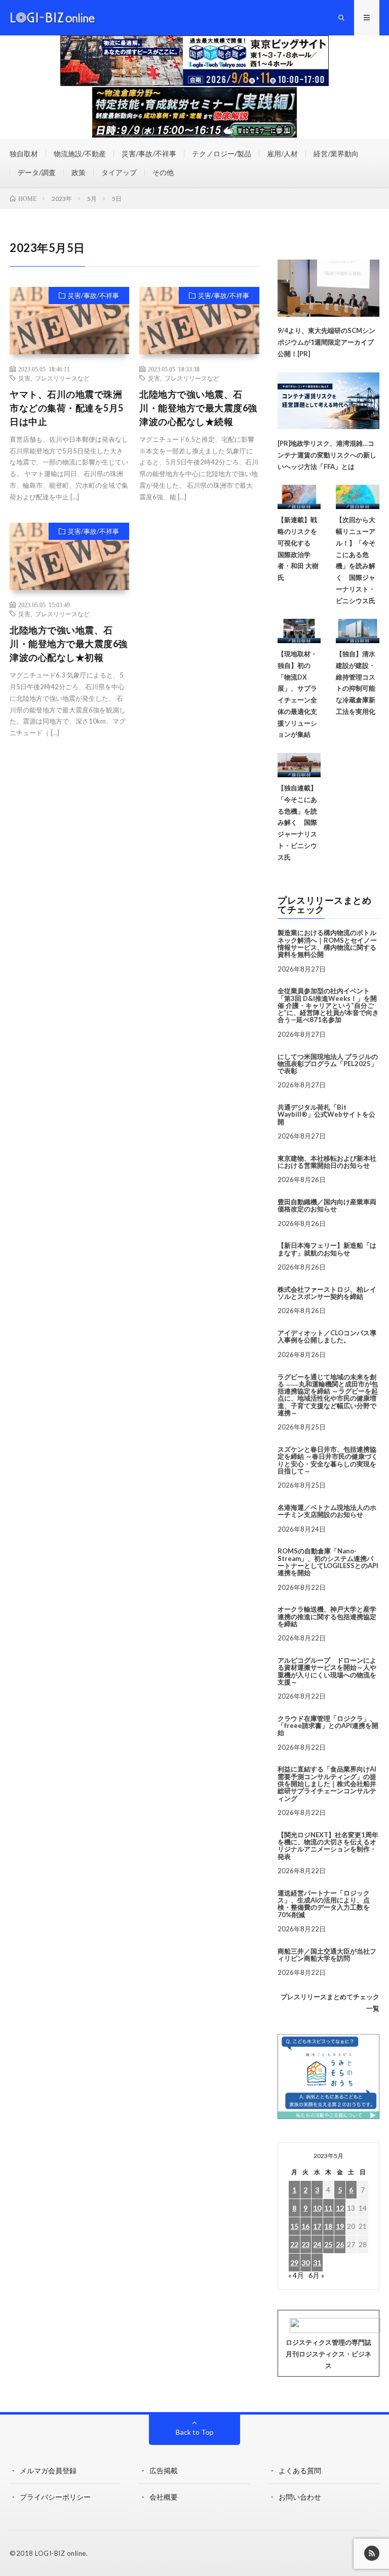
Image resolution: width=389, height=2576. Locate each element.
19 (340, 2226)
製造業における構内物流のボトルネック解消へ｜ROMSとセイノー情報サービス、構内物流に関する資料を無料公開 (327, 943)
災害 (24, 378)
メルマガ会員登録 (48, 2471)
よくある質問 (300, 2471)
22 (294, 2244)
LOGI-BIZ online (61, 2553)
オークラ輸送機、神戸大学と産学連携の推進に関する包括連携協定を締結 (327, 1616)
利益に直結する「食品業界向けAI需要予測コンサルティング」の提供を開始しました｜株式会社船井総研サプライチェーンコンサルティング (327, 1783)
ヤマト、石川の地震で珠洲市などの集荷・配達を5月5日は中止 (67, 408)
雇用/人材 (282, 154)
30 (305, 2263)
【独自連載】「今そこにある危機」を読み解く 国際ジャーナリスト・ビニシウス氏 (297, 822)
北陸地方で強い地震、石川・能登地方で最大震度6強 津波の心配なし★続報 (198, 408)
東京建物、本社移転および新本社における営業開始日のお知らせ (327, 1162)
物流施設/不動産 (80, 154)
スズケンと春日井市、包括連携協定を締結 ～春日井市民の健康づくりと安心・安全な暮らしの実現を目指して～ (328, 1460)
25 (328, 2244)
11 (328, 2208)
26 (340, 2244)
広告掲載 (164, 2471)
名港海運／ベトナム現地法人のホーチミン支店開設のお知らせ (327, 1511)
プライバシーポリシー (55, 2497)
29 (294, 2263)
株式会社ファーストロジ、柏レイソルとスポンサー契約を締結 (327, 1293)
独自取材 (24, 154)
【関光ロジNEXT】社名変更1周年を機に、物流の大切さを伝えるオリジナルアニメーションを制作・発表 (328, 1846)
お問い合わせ (300, 2497)
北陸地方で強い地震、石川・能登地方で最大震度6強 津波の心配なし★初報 (69, 644)
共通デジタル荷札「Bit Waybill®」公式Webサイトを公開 (326, 1114)
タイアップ (119, 172)
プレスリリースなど (62, 378)
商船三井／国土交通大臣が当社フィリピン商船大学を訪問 (327, 1955)
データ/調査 (37, 172)
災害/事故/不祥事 (149, 154)
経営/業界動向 (336, 154)
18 (328, 2226)
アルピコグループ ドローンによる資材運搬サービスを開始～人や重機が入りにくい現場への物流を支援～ (327, 1671)
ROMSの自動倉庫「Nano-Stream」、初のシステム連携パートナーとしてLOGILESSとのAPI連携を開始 (328, 1562)
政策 (79, 172)
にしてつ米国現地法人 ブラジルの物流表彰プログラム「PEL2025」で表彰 (328, 1064)
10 (317, 2208)
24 (317, 2244)
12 (340, 2208)
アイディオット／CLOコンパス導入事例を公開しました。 (327, 1336)
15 (294, 2226)
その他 (163, 172)
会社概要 (164, 2497)
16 (305, 2226)
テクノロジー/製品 (222, 154)
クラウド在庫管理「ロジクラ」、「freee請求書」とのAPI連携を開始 (328, 1726)
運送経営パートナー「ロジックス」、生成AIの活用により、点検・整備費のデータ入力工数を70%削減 (324, 1904)
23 (305, 2244)
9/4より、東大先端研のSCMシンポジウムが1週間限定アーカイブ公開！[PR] (326, 342)
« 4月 (296, 2275)
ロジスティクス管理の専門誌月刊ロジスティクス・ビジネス (328, 2354)
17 (317, 2226)
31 (317, 2263)
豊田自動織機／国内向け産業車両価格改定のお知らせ (327, 1205)
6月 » (316, 2275)
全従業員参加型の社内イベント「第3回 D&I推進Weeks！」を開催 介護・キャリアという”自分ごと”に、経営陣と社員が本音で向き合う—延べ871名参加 (328, 1005)
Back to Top (195, 2432)
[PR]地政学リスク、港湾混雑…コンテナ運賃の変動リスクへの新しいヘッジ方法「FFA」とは (327, 455)
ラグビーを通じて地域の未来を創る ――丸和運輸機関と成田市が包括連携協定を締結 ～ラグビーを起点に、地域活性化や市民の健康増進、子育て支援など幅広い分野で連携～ (328, 1395)
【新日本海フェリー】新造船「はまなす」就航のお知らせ (327, 1249)
